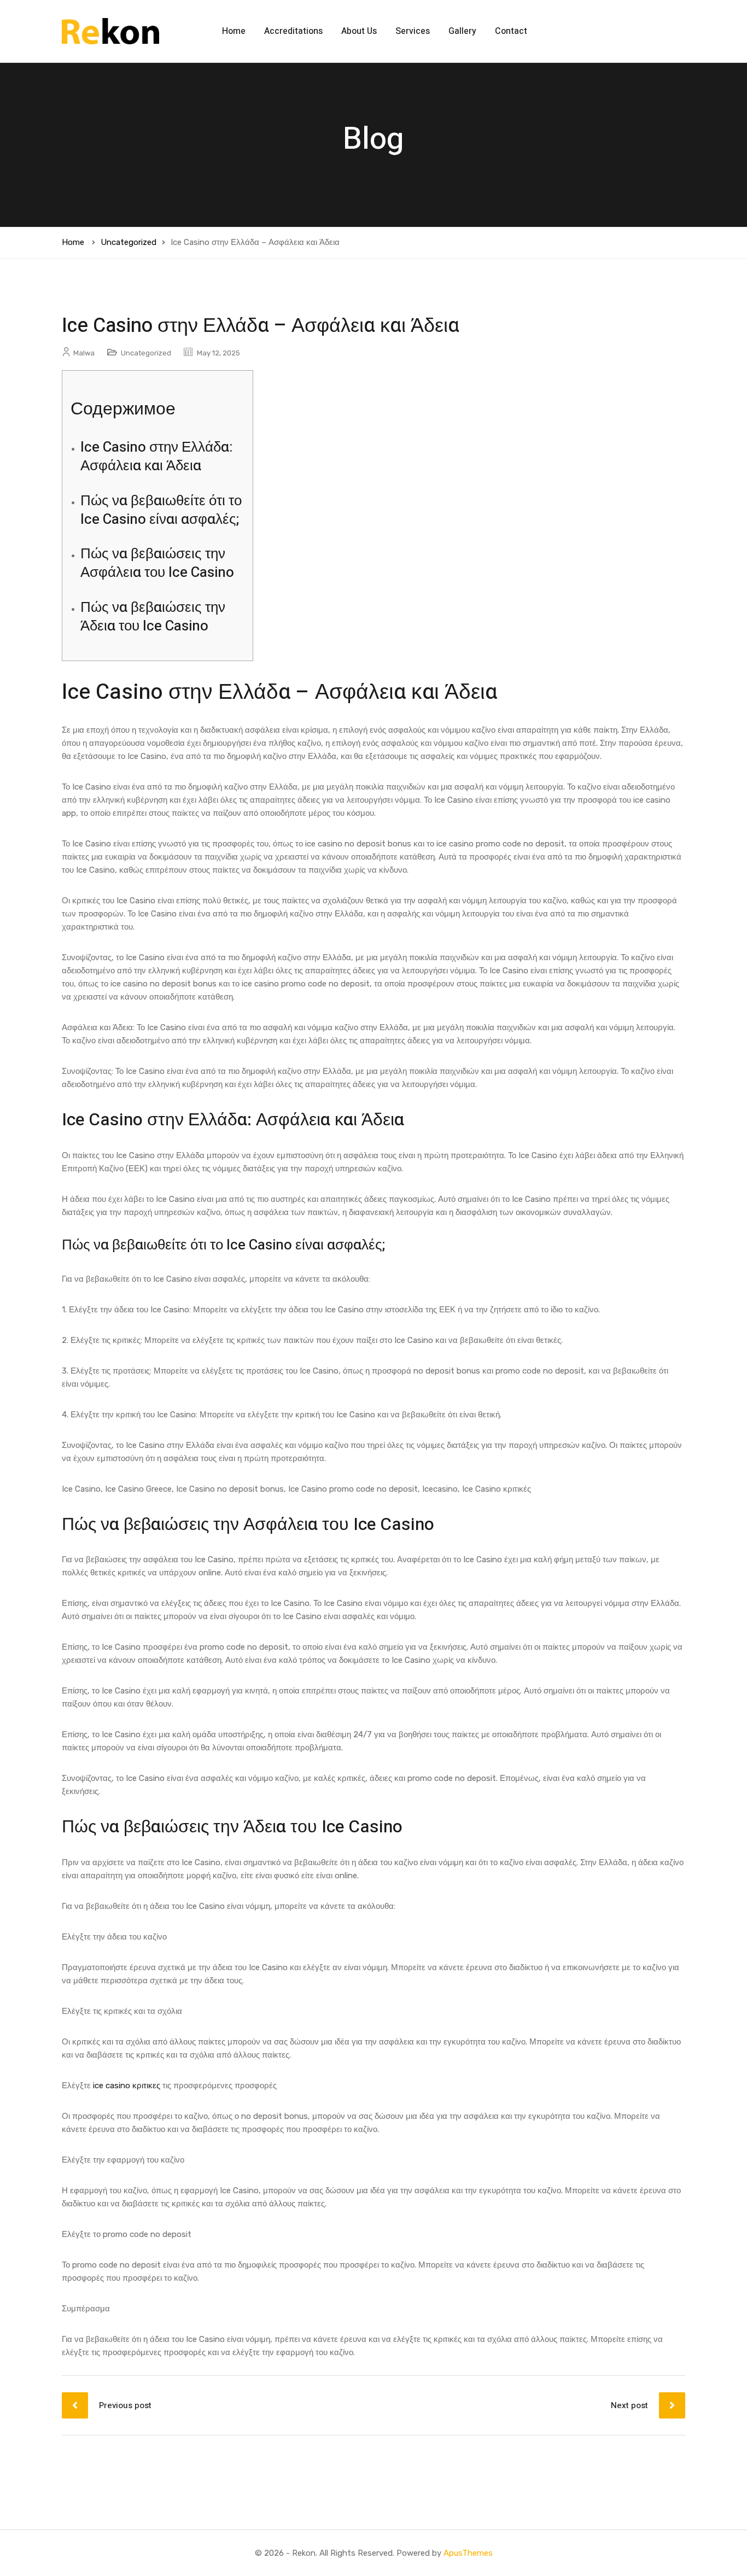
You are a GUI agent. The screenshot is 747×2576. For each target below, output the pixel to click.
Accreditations (293, 31)
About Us (359, 31)
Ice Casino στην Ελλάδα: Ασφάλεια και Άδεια (156, 457)
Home (234, 31)
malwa (84, 353)
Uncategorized (129, 242)
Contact (511, 31)
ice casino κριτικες (127, 2086)
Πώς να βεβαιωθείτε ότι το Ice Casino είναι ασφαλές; (161, 510)
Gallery (462, 31)
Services (413, 31)
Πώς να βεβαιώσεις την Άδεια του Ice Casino (153, 617)
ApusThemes (468, 2553)
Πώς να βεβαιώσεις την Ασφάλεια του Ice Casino (157, 563)
